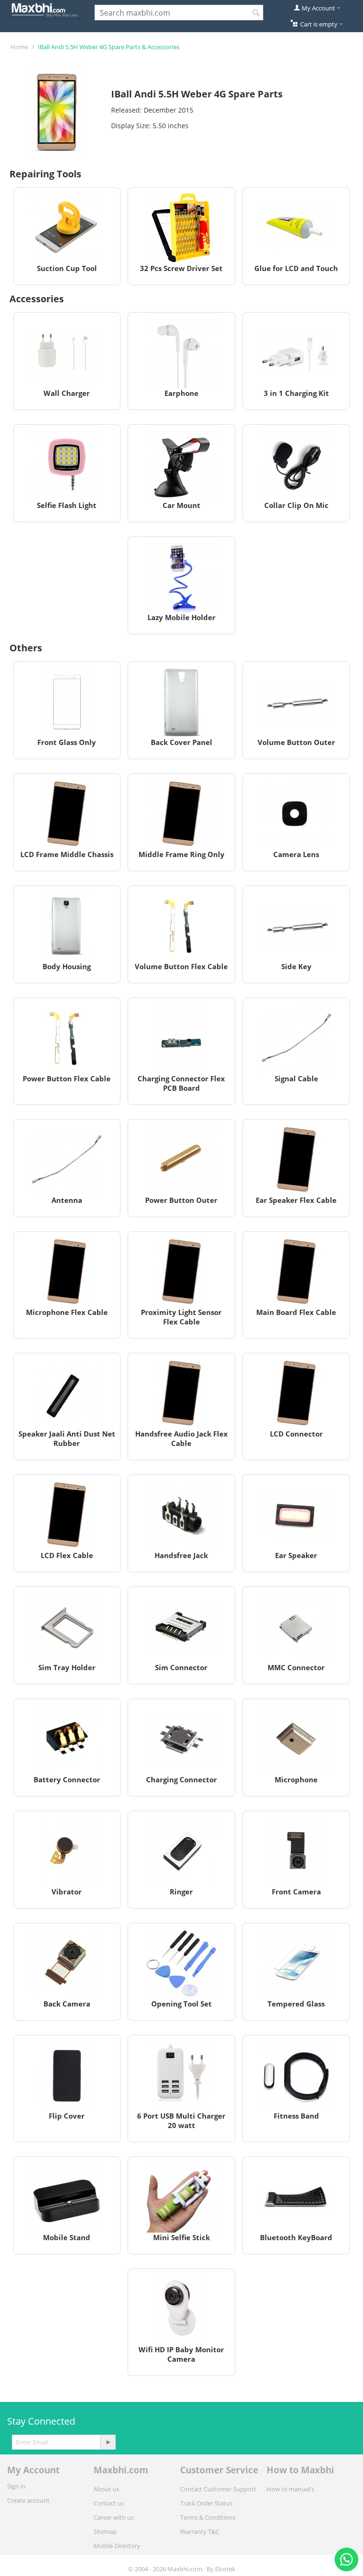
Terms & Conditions (208, 2517)
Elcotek (225, 2569)
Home (19, 47)
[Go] (108, 2442)
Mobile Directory (117, 2546)
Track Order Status (206, 2503)
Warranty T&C (200, 2532)
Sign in (16, 2486)
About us (106, 2489)
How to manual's (290, 2489)
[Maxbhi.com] (45, 9)
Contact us (109, 2503)
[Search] (256, 13)
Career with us (114, 2517)
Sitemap (105, 2532)
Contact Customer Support (218, 2489)
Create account (28, 2500)
